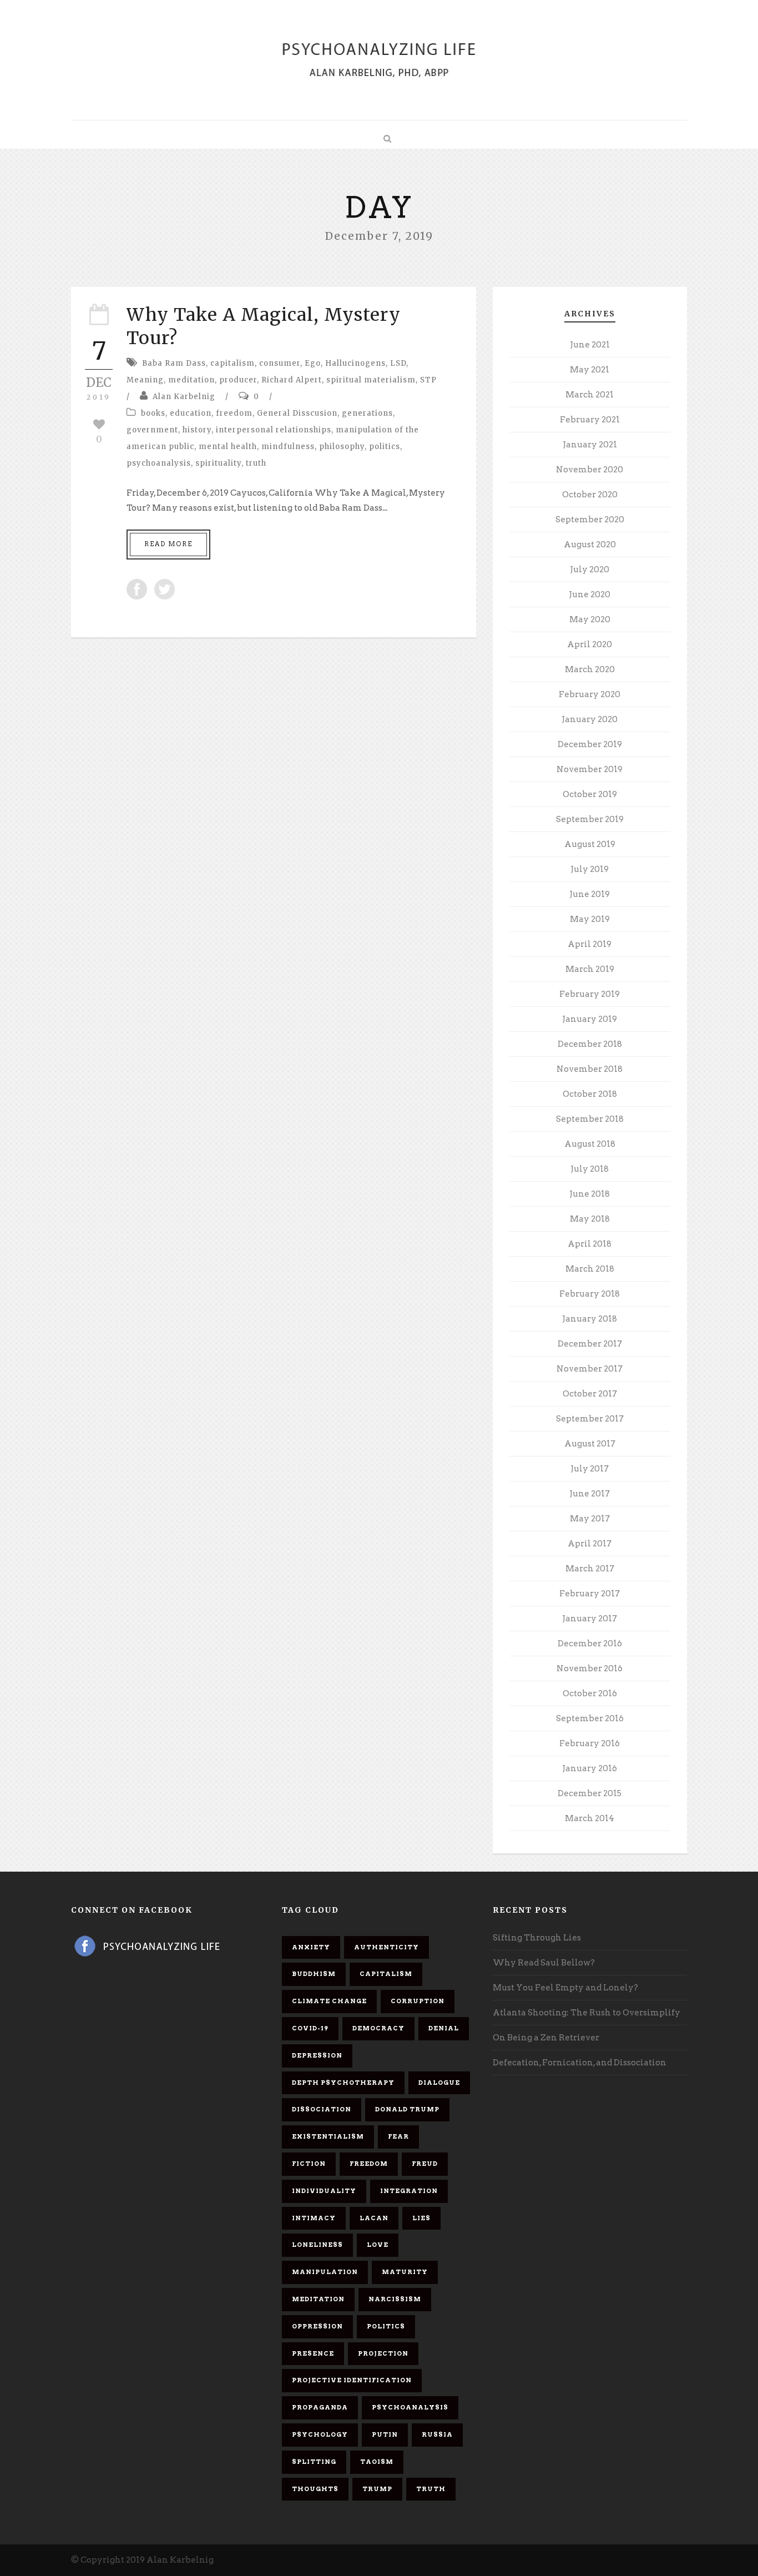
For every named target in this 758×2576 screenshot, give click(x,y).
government (152, 430)
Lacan (374, 2218)
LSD (398, 363)
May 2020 (590, 619)
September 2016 (590, 1718)
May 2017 (590, 1519)
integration (409, 2191)
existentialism (328, 2136)
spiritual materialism (371, 380)
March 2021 (590, 395)
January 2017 (590, 1619)
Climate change (329, 2001)
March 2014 (590, 1818)
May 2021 (590, 370)
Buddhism (314, 1974)
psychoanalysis (159, 463)
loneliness (317, 2245)
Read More (168, 544)
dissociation (322, 2109)
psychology (320, 2434)
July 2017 (590, 1469)
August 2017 (590, 1444)
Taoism (377, 2462)
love (378, 2245)
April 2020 (590, 644)
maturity (405, 2272)
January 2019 (590, 1019)
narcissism (395, 2299)
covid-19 (310, 2028)
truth (256, 463)
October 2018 (590, 1094)
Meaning (145, 380)
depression (317, 2055)
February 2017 (590, 1594)
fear (398, 2136)
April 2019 (590, 944)
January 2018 (590, 1319)
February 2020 (590, 694)
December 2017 (590, 1344)
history (197, 430)
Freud (425, 2164)
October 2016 (590, 1693)
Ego (313, 363)
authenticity (386, 1947)
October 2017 (590, 1394)
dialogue (439, 2083)
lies (421, 2218)
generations (367, 413)
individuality (324, 2191)
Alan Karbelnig (184, 397)
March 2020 (590, 669)
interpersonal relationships (274, 430)
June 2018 (590, 1194)
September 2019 (590, 819)
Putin (385, 2434)
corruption (418, 2001)
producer (238, 380)
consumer (280, 363)
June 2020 (590, 594)
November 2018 (590, 1069)
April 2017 (590, 1544)
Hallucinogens (355, 363)
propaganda (320, 2407)
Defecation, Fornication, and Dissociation (580, 2063)
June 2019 (590, 894)
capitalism (233, 363)
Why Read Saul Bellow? (544, 1963)
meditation (191, 380)
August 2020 (590, 545)
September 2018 (590, 1119)
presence (313, 2353)
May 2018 (590, 1219)
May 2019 (590, 919)
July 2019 (590, 869)
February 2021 (590, 420)
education (191, 413)
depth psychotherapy (343, 2083)
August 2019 (590, 844)
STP (428, 380)
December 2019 (590, 744)
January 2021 (590, 445)
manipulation (325, 2272)
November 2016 (590, 1668)
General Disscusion (297, 413)
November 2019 (590, 769)
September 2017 (590, 1419)
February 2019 (590, 994)
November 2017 (590, 1369)
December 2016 (590, 1644)
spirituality (218, 463)
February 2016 (590, 1743)
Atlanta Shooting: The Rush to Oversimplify (587, 2013)
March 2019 (590, 969)
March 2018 (590, 1269)
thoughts (315, 2489)
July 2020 (590, 569)
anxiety (311, 1947)
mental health (228, 447)
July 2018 (590, 1169)
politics (385, 447)
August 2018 (590, 1144)
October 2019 (590, 794)
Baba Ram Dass (174, 363)
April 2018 (590, 1244)
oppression (317, 2326)
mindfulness (288, 447)
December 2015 (590, 1793)
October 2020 (590, 495)
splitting (314, 2462)
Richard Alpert (292, 380)
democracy (378, 2028)
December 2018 (590, 1044)
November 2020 (590, 470)
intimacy (314, 2218)
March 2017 (590, 1569)
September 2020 (590, 520)
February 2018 (590, 1294)
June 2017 (590, 1494)
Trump (377, 2489)
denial (444, 2028)
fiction (309, 2164)
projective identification (352, 2380)
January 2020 (590, 719)
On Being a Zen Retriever (546, 2038)
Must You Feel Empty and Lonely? (565, 1988)
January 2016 (590, 1768)
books (153, 413)
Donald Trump (407, 2109)
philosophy (342, 447)
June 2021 (590, 345)
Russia (437, 2434)
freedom (234, 413)
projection (383, 2353)
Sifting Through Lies (537, 1938)
